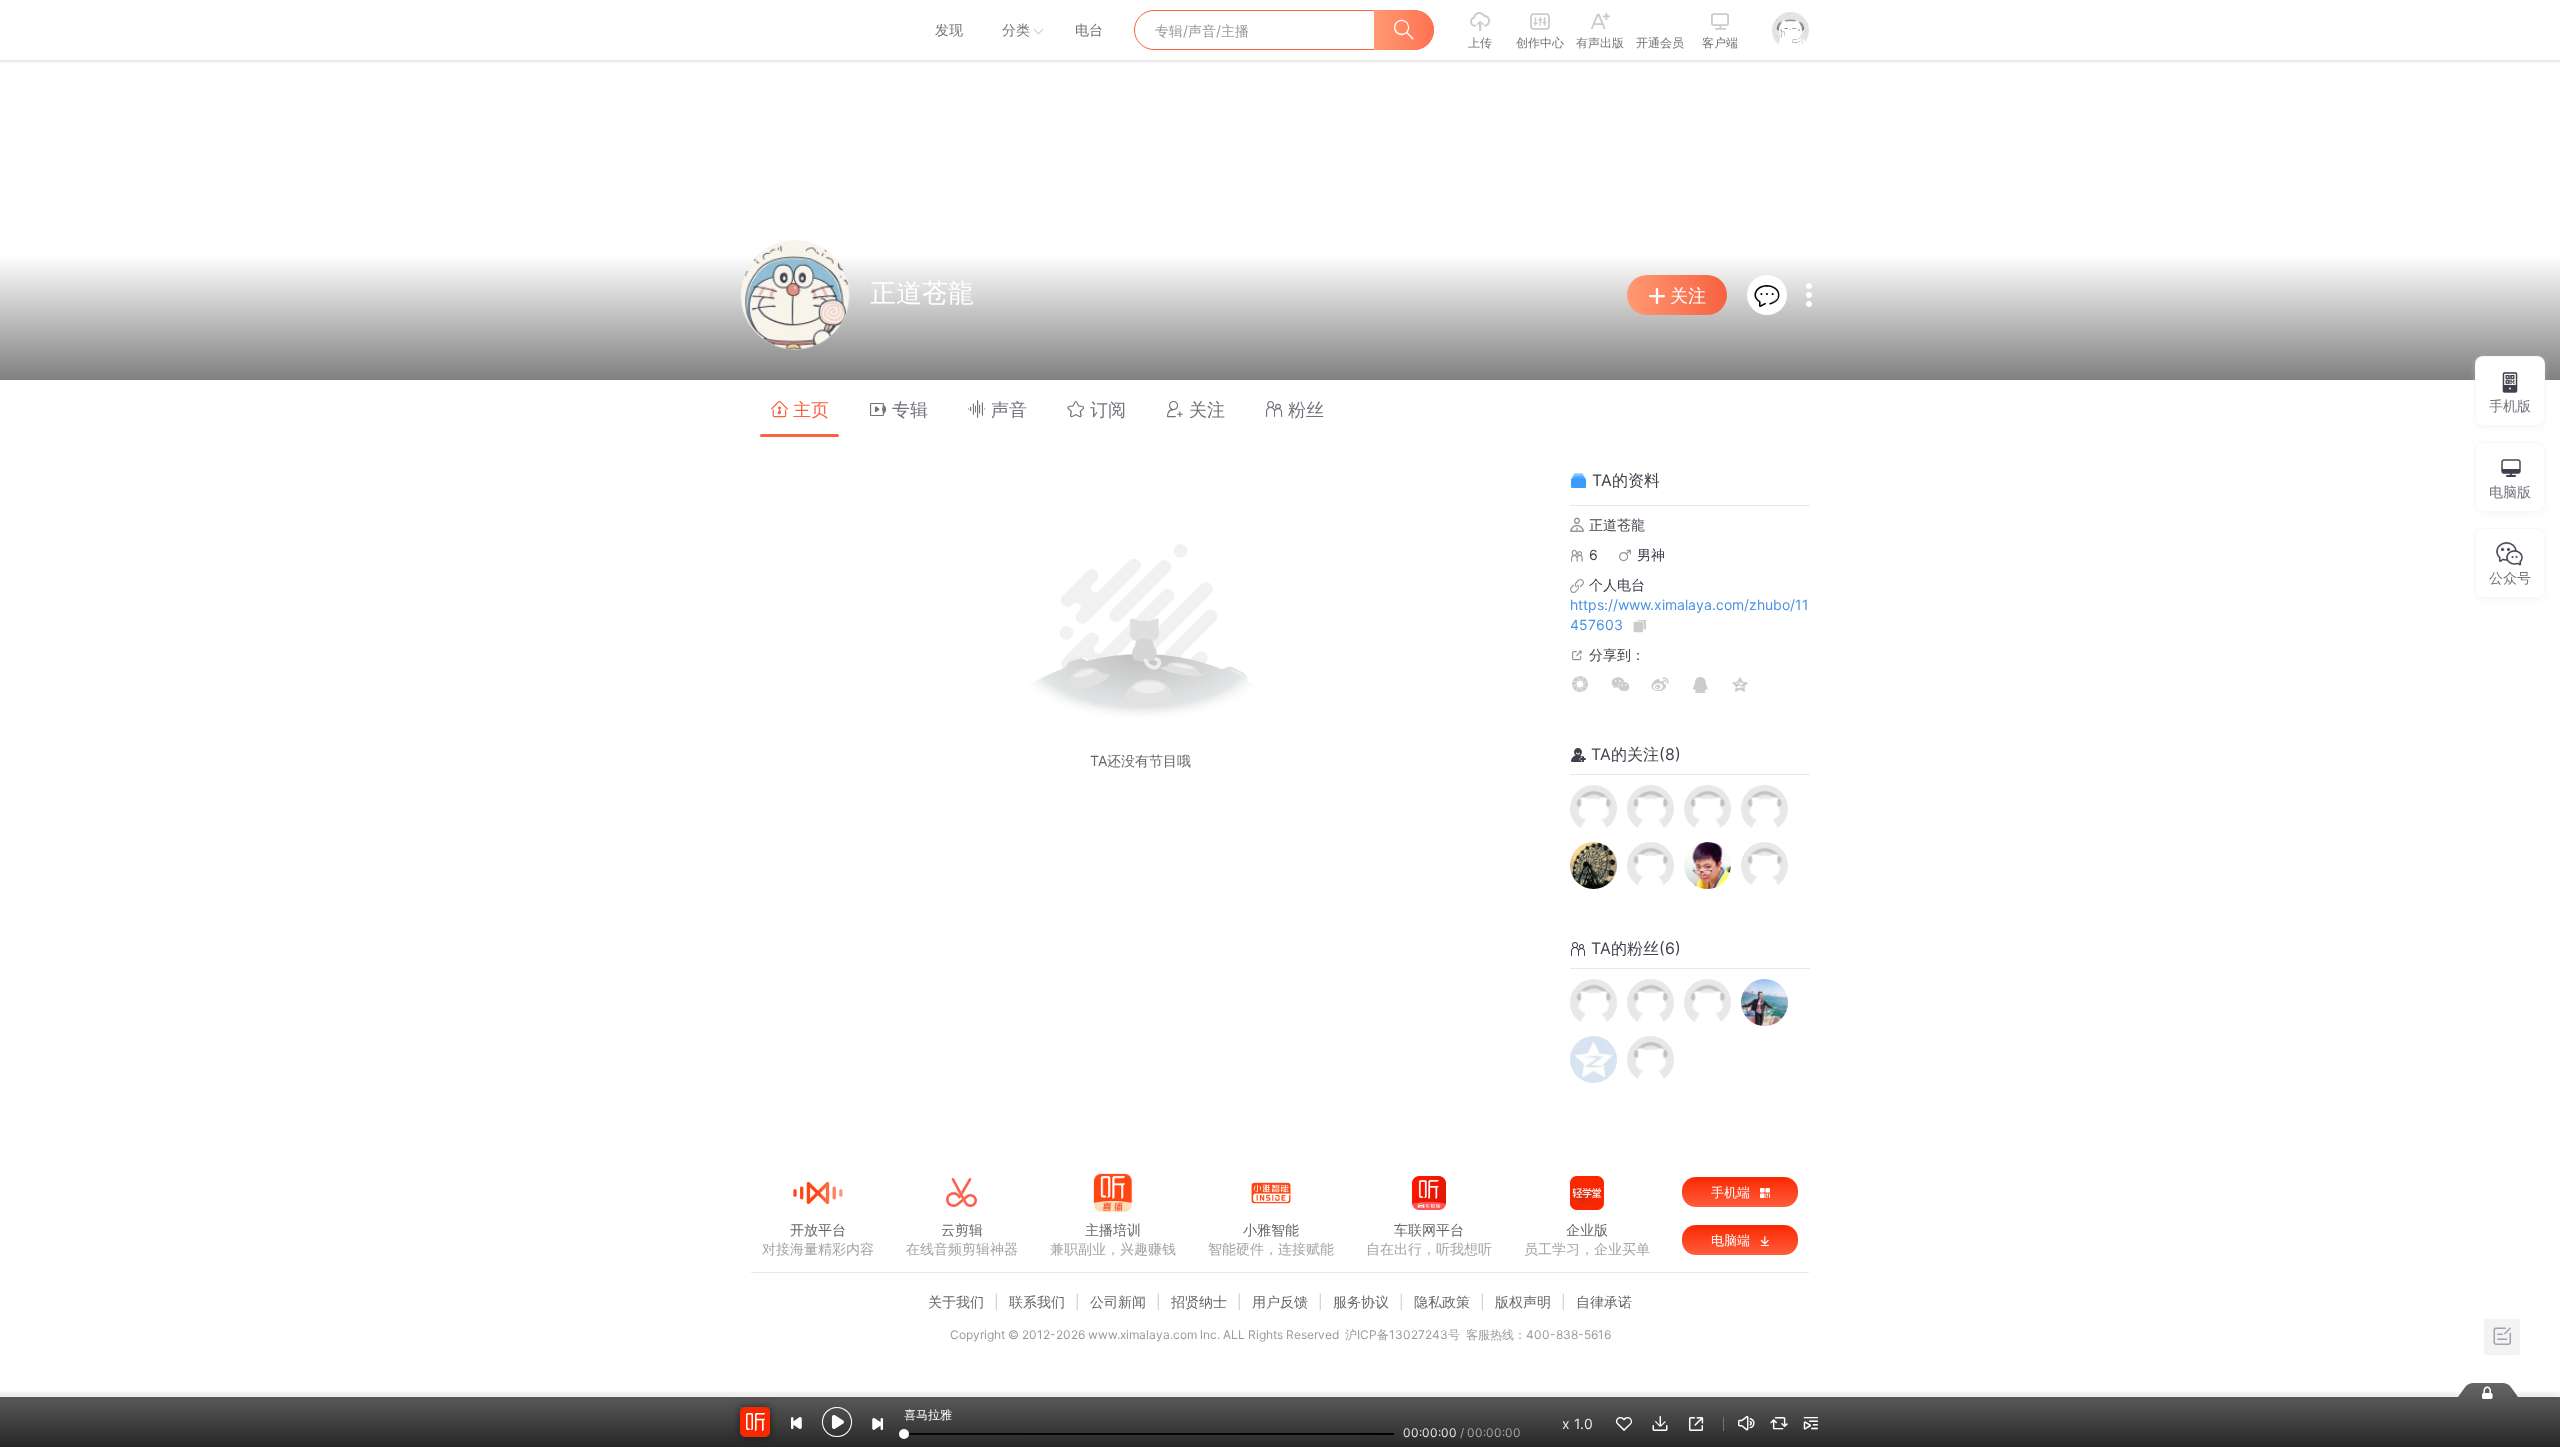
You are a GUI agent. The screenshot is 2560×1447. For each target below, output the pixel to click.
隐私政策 (1442, 1301)
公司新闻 (1118, 1301)
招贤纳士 (1199, 1301)
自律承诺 (1604, 1301)
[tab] (799, 408)
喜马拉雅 (817, 30)
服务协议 (1361, 1301)
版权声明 (1523, 1301)
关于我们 (956, 1301)
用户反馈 (1280, 1301)
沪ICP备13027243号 (1402, 1334)
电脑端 (1732, 1240)
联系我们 (1037, 1301)
